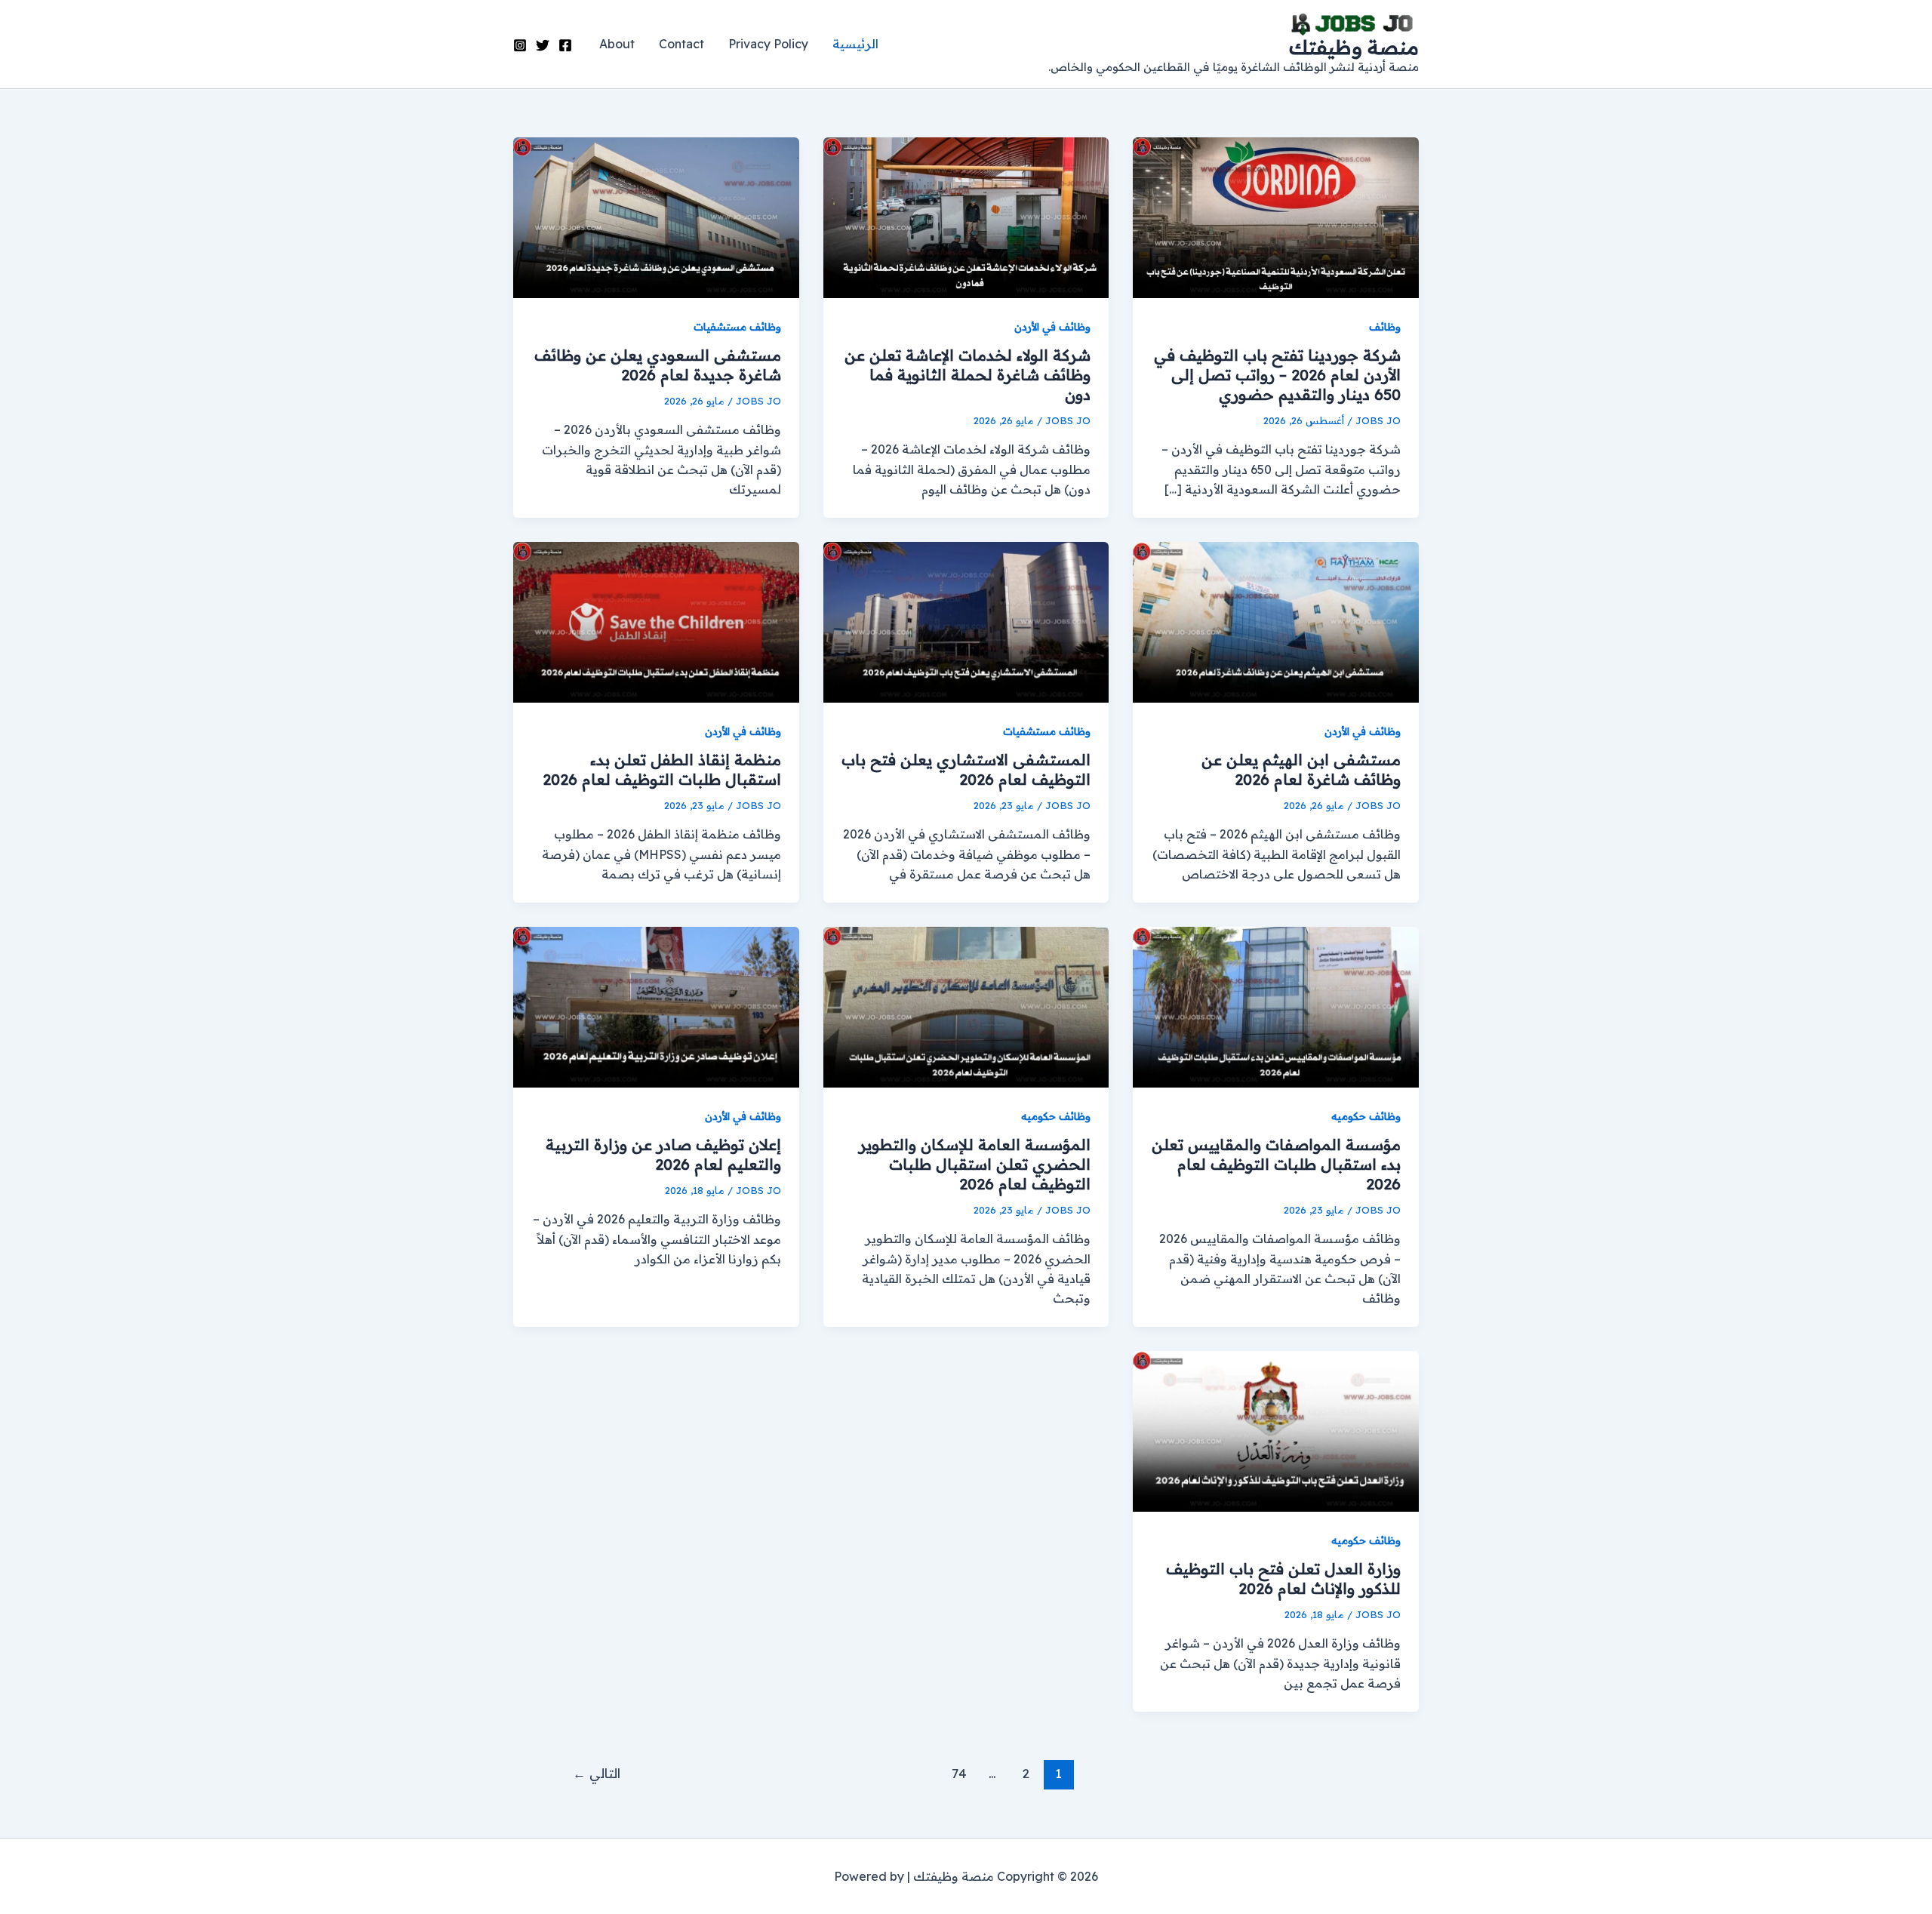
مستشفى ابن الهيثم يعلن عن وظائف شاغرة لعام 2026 (1301, 769)
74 (959, 1773)
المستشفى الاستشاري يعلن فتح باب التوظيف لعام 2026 (966, 769)
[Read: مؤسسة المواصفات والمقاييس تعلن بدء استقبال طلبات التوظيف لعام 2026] (1276, 1005)
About (617, 44)
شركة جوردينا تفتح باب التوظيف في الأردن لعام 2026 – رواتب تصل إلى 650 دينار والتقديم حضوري (1277, 375)
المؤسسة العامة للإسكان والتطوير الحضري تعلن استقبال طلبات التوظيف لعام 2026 (975, 1164)
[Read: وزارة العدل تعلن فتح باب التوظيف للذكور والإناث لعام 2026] (1276, 1429)
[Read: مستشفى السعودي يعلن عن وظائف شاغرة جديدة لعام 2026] (656, 216)
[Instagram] (520, 45)
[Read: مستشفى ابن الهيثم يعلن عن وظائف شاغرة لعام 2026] (1276, 621)
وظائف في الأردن (1052, 327)
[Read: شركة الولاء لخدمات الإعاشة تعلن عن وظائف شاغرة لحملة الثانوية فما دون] (966, 216)
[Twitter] (543, 45)
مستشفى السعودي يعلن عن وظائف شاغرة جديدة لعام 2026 (658, 365)
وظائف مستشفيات (737, 327)
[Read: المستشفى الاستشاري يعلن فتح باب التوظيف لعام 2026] (966, 621)
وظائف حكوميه (1366, 1116)
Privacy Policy (768, 44)
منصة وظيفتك (1354, 47)
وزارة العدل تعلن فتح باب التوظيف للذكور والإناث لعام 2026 (1283, 1579)
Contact (681, 44)
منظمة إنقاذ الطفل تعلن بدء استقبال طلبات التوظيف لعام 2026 (662, 769)
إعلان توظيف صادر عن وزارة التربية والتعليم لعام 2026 (663, 1154)
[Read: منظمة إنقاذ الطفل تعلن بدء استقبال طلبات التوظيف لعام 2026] (656, 621)
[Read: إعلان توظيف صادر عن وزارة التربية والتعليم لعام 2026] (656, 1005)
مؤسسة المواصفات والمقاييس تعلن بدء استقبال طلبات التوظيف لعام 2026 (1276, 1164)
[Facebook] (565, 45)
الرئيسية (855, 44)
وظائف (1385, 327)
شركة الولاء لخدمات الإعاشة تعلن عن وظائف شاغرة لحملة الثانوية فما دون (968, 375)
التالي (597, 1773)
